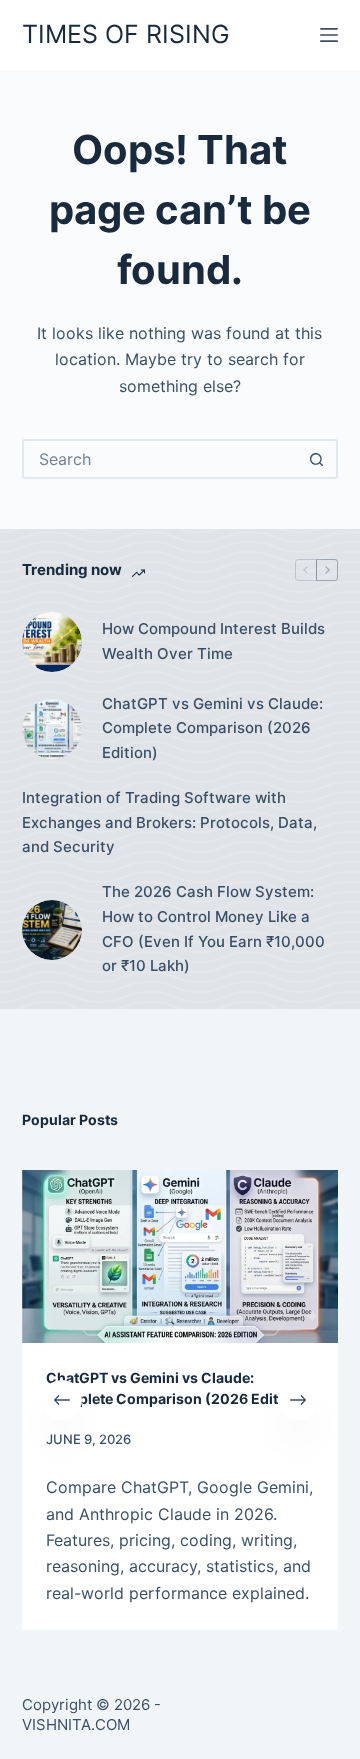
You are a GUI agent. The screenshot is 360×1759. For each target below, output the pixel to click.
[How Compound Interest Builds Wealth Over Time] (52, 642)
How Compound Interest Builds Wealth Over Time (213, 641)
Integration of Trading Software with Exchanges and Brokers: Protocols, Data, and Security (169, 822)
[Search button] (316, 459)
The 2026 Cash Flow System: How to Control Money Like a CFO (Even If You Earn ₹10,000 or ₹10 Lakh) (213, 928)
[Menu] (329, 35)
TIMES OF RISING (126, 34)
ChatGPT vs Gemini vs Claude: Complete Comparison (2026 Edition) (212, 728)
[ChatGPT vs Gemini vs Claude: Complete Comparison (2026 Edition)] (52, 729)
